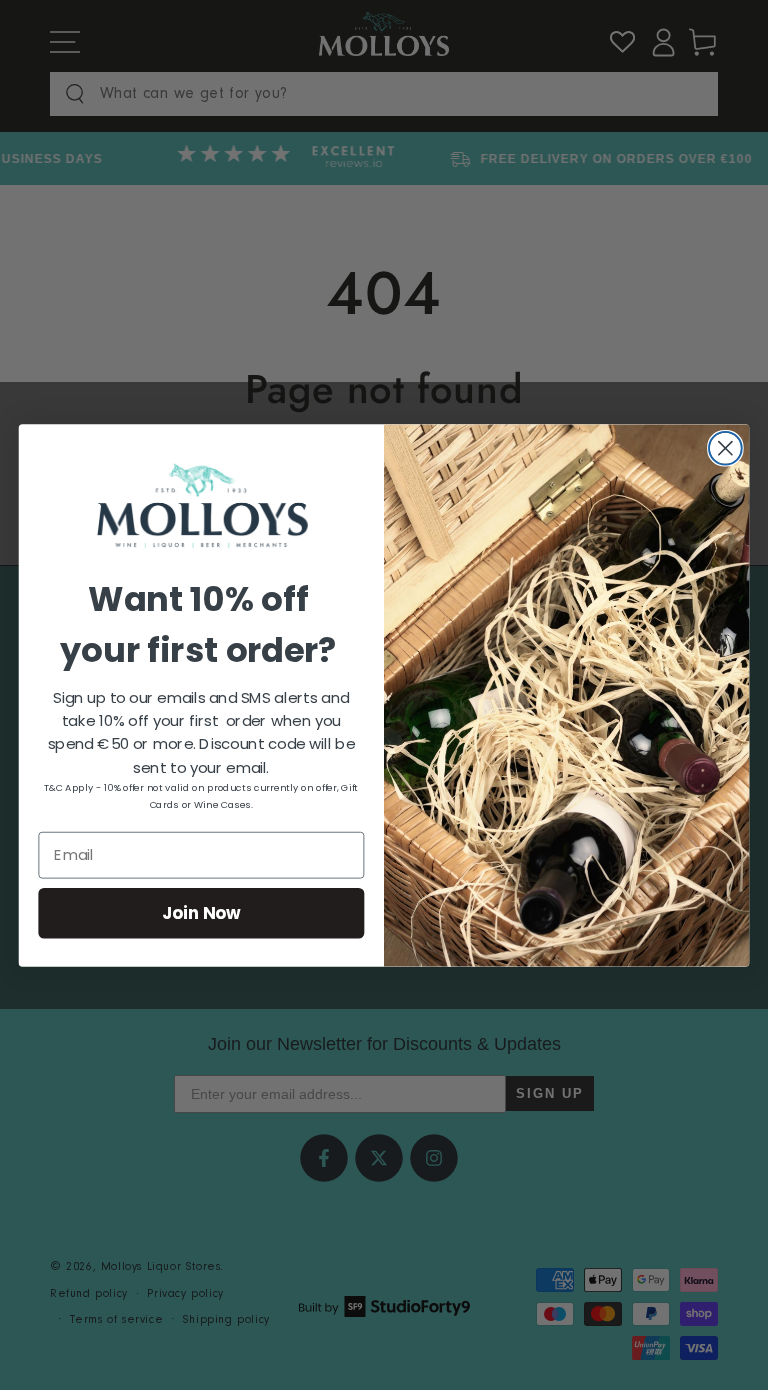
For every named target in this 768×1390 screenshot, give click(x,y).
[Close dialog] (725, 447)
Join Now (202, 912)
